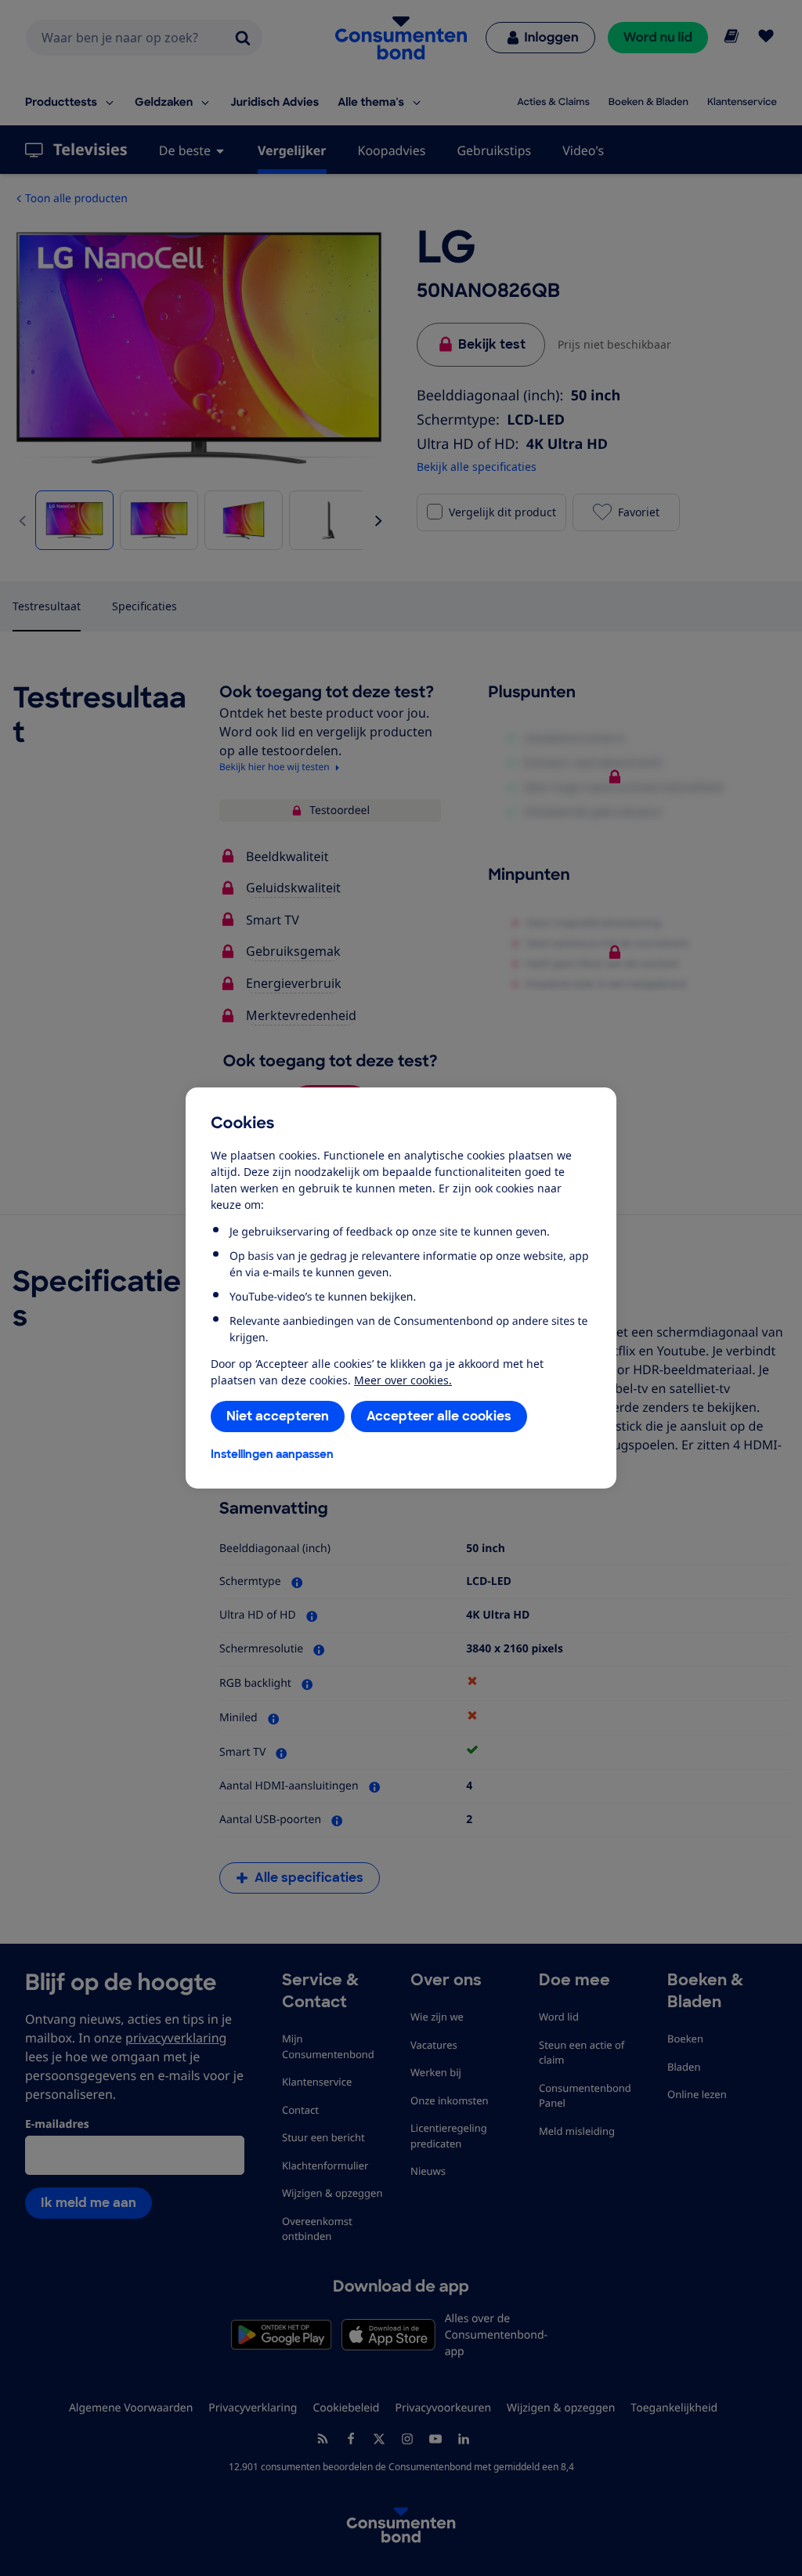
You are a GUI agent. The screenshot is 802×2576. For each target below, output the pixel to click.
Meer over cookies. (403, 1380)
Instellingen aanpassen (272, 1454)
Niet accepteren (278, 1416)
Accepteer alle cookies (439, 1416)
